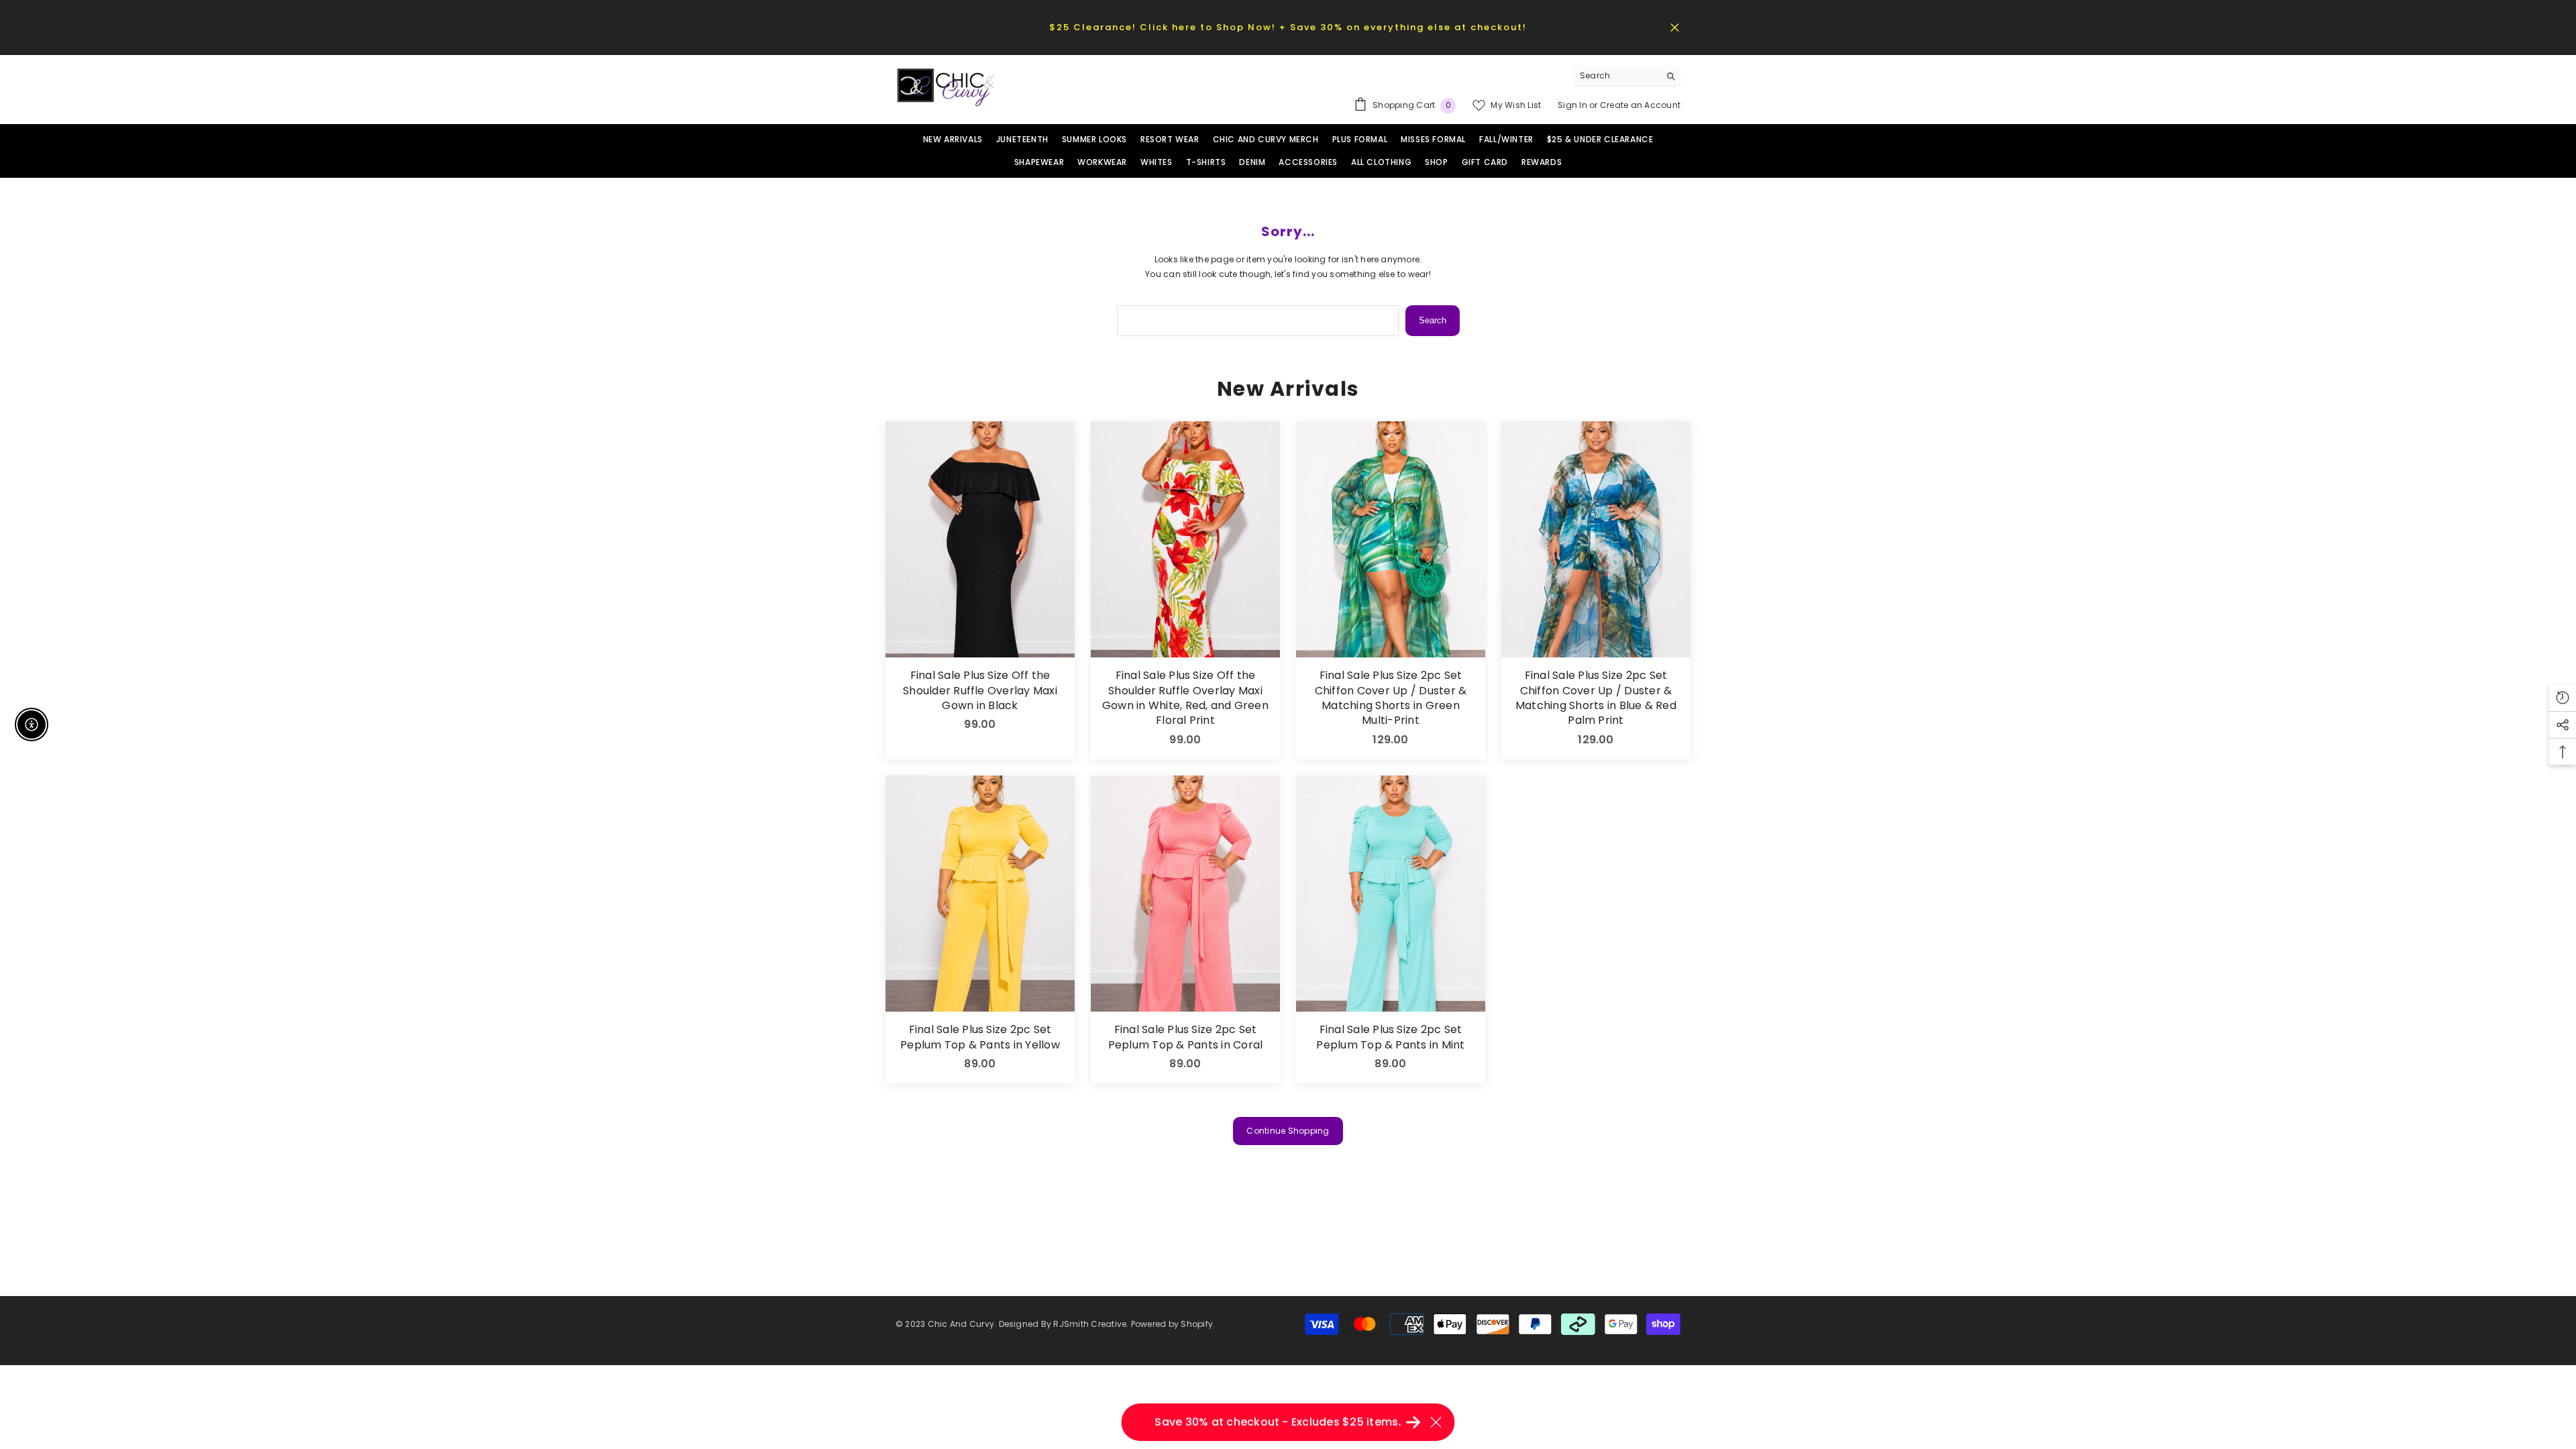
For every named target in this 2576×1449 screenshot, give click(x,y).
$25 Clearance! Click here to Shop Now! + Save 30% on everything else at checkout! (1288, 27)
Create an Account (1640, 105)
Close (1675, 27)
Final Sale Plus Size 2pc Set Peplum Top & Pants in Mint (1390, 1037)
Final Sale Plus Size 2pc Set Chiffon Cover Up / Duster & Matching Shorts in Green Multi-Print (1391, 698)
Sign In (1573, 105)
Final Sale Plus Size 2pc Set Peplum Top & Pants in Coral (1185, 1037)
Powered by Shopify (1172, 1324)
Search (1433, 320)
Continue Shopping (1288, 1131)
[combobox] (1616, 76)
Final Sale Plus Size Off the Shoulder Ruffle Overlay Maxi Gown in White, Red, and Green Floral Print (1185, 698)
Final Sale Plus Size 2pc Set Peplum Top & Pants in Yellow (980, 1037)
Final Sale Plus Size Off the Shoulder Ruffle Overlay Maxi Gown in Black (980, 691)
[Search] (1627, 76)
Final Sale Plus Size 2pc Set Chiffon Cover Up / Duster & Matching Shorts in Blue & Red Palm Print (1596, 698)
